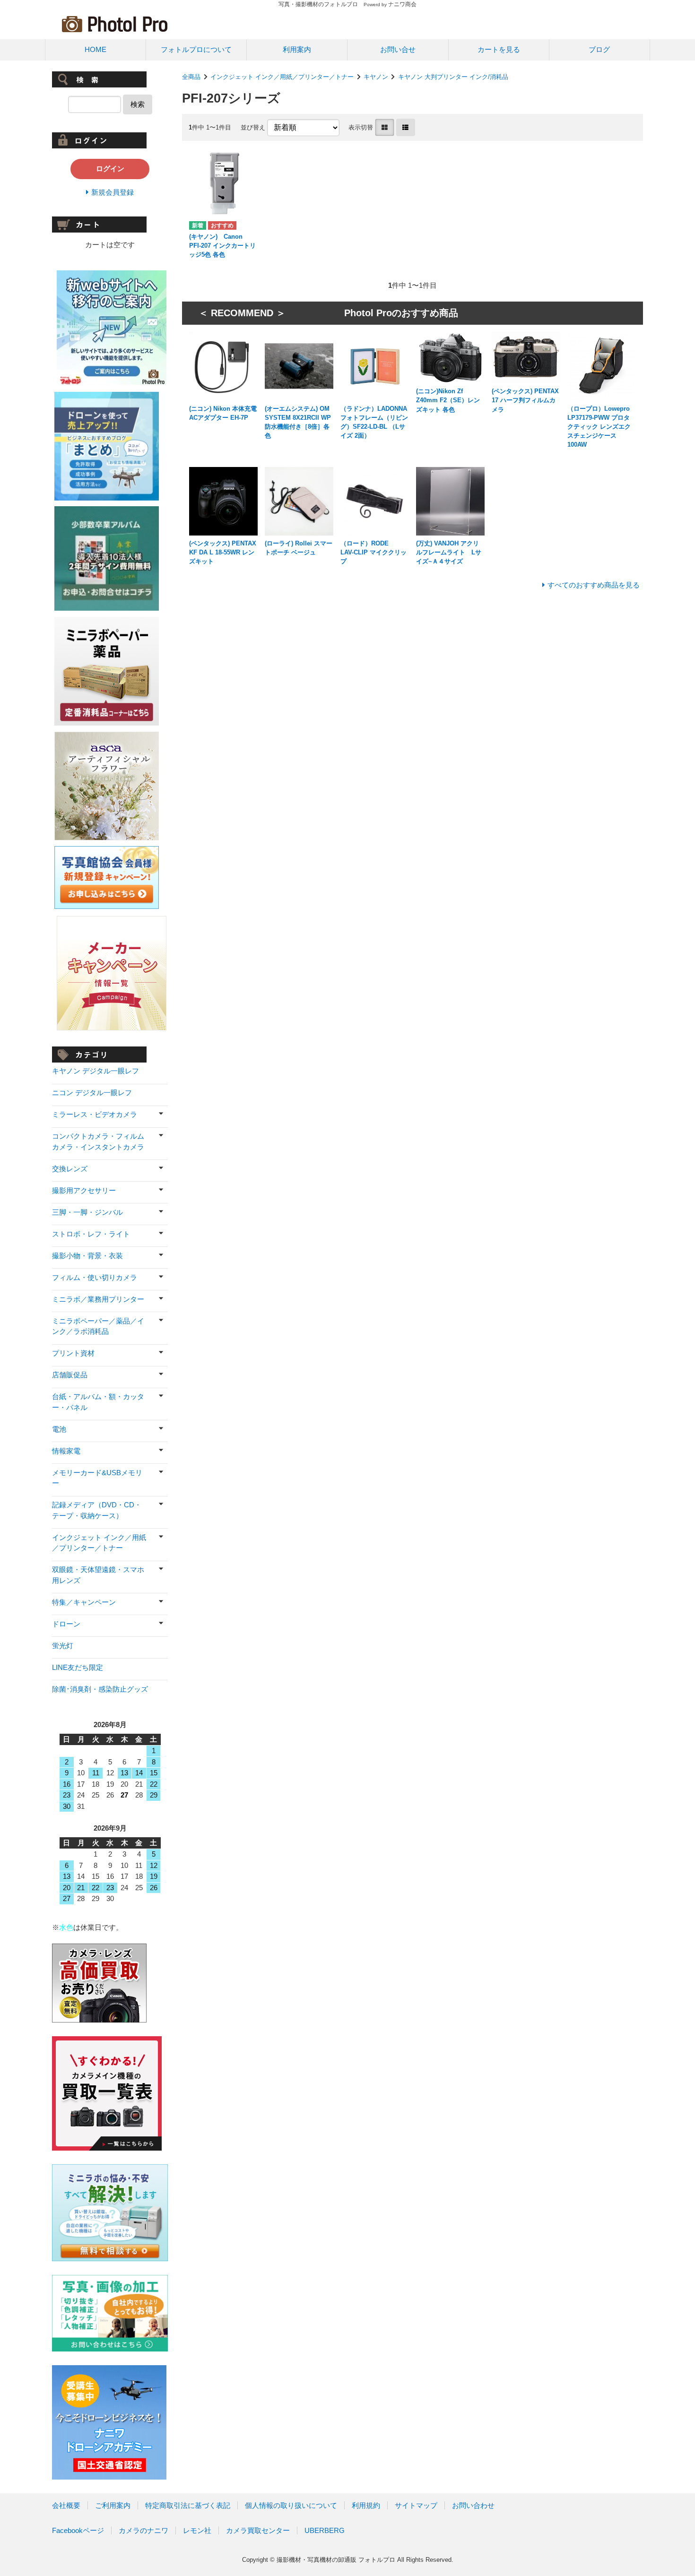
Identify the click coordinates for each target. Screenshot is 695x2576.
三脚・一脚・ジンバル (87, 1212)
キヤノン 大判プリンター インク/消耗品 (453, 77)
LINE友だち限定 (78, 1667)
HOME (96, 49)
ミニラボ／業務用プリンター (98, 1299)
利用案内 (297, 49)
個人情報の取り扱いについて (291, 2505)
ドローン (66, 1624)
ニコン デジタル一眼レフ (92, 1093)
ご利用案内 (113, 2505)
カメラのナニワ (143, 2530)
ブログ (599, 49)
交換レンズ (70, 1169)
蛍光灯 (63, 1646)
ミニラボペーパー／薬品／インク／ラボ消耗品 (98, 1326)
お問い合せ (398, 49)
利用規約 (366, 2505)
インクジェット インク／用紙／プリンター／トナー (282, 77)
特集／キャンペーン (84, 1602)
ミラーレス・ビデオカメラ (95, 1114)
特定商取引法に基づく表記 (188, 2505)
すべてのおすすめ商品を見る (594, 585)
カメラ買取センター (258, 2530)
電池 (59, 1429)
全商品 (191, 77)
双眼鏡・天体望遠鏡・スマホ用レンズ (98, 1575)
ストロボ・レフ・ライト (91, 1234)
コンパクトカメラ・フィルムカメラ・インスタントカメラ (98, 1141)
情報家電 (66, 1451)
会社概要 (66, 2505)
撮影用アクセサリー (84, 1190)
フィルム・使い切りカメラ (95, 1277)
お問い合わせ (473, 2505)
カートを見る (499, 49)
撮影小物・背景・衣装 (87, 1256)
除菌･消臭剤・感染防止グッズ (100, 1689)
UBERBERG (325, 2530)
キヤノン (376, 77)
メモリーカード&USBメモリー (97, 1478)
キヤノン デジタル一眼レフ (96, 1071)
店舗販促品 (70, 1375)
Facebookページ (78, 2530)
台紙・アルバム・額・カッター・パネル (98, 1402)
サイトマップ (416, 2505)
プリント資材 (73, 1353)
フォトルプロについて (196, 49)
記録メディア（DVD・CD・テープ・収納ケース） (97, 1510)
